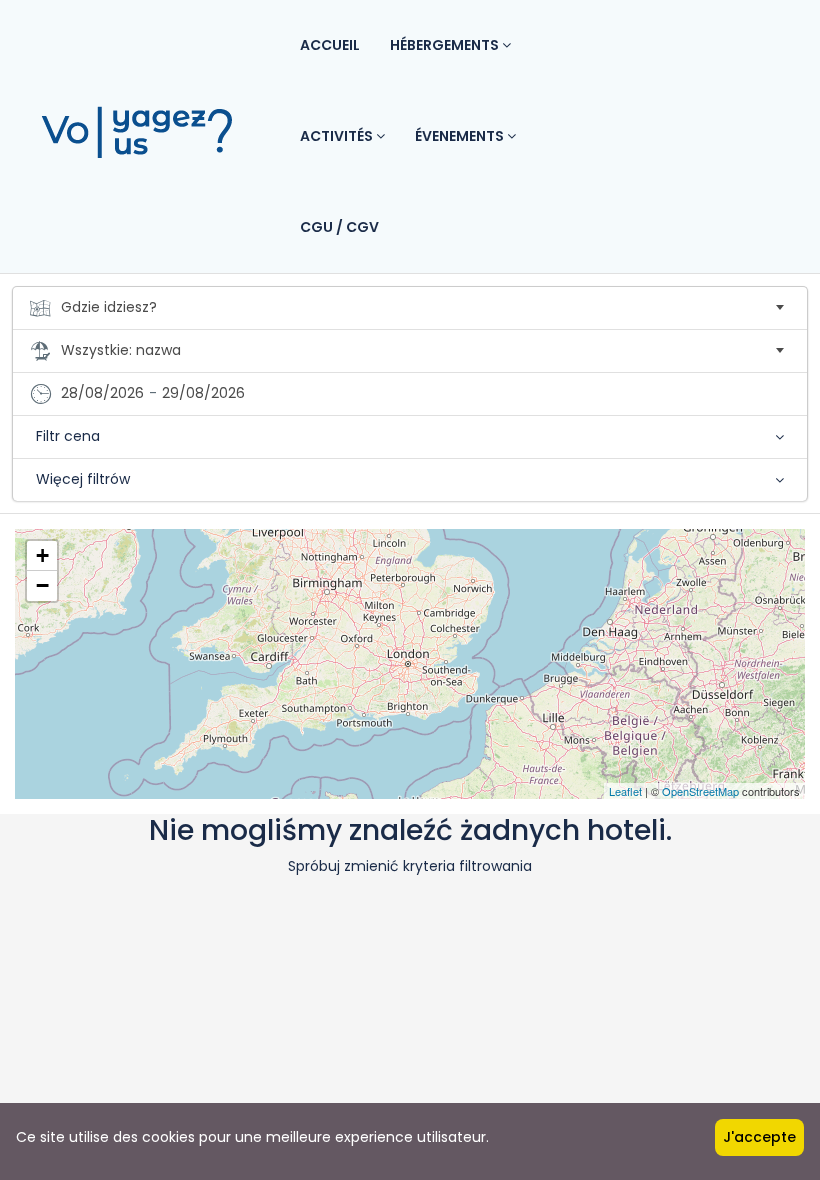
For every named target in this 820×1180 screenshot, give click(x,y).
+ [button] (42, 555)
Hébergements (446, 45)
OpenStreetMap (700, 791)
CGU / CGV (339, 227)
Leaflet (625, 791)
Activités (338, 136)
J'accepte (759, 1137)
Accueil (330, 45)
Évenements (461, 136)
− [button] (42, 585)
